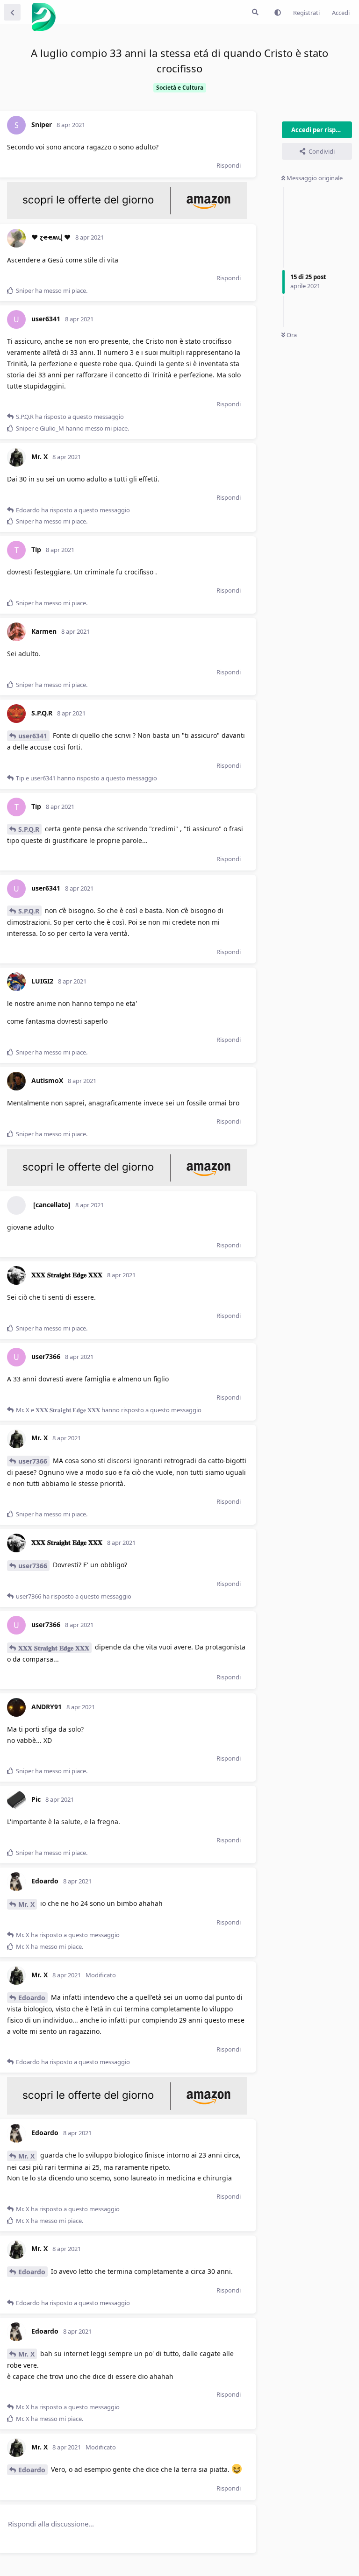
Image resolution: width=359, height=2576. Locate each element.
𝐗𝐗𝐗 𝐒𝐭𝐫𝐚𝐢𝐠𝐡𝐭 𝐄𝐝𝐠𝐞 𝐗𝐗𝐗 (54, 1648)
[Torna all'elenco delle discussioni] (12, 12)
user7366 (33, 1461)
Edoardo (32, 1998)
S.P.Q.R (29, 829)
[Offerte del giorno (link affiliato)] (127, 217)
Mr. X (26, 1904)
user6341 (33, 736)
